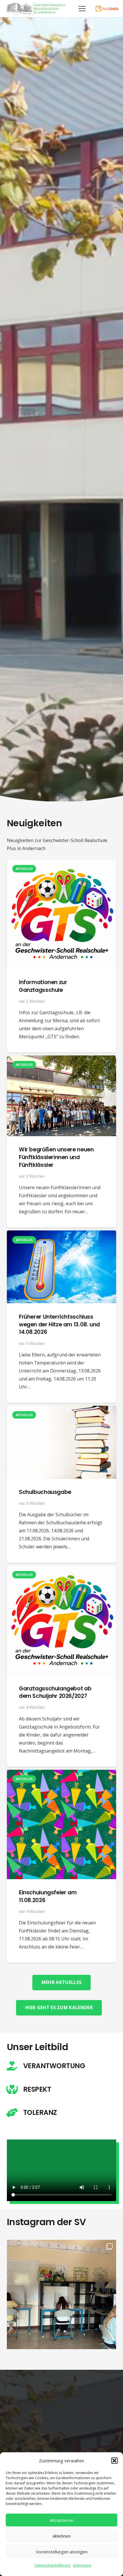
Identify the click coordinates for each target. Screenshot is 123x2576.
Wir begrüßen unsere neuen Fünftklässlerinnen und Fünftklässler (56, 1157)
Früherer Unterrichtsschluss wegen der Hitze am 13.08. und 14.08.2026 (59, 1325)
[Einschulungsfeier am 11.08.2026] (61, 1774)
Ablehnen (62, 2536)
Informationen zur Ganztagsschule (43, 986)
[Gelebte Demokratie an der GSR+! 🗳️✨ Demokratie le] (61, 2294)
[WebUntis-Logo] (107, 9)
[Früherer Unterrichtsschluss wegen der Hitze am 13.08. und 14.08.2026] (61, 1234)
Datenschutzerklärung (52, 2565)
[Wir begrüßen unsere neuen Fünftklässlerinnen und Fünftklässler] (61, 1059)
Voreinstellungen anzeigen (62, 2552)
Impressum (82, 2565)
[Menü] (82, 9)
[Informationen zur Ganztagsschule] (61, 863)
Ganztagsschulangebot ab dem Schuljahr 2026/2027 (55, 1692)
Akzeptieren (62, 2520)
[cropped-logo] (36, 9)
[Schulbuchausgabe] (61, 1410)
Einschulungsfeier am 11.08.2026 (48, 1896)
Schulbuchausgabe (45, 1492)
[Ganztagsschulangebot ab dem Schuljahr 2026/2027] (61, 1570)
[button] (114, 2461)
